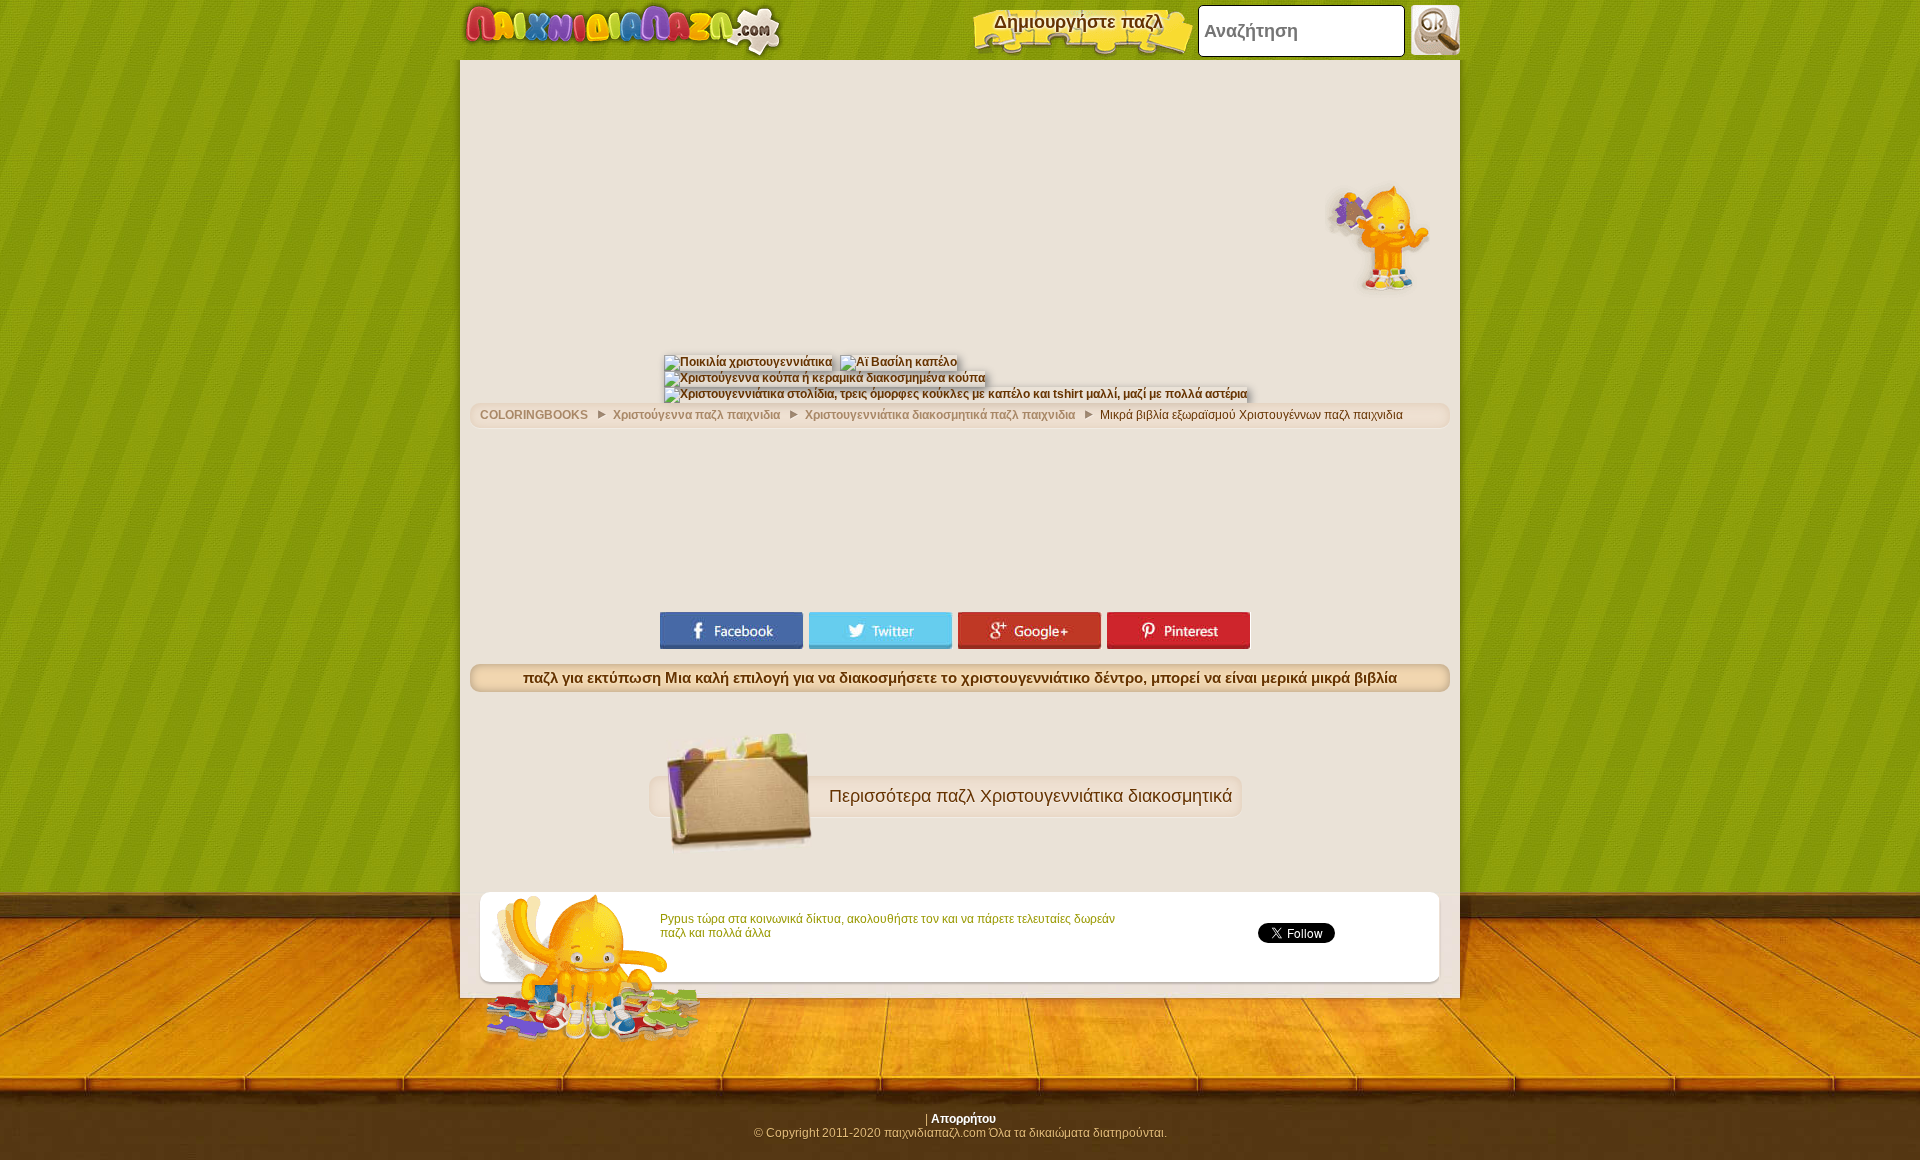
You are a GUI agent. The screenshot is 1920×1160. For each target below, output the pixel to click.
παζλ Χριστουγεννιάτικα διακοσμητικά (1084, 796)
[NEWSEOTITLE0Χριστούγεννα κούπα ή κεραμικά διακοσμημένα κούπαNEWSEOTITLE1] (824, 378)
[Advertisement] (960, 205)
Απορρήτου (963, 1119)
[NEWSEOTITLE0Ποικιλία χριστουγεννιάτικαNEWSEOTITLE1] (748, 362)
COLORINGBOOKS (534, 415)
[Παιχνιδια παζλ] (622, 30)
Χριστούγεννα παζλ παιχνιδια (696, 415)
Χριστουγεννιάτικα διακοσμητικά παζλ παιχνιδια (940, 415)
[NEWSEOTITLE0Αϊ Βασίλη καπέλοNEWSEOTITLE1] (898, 362)
